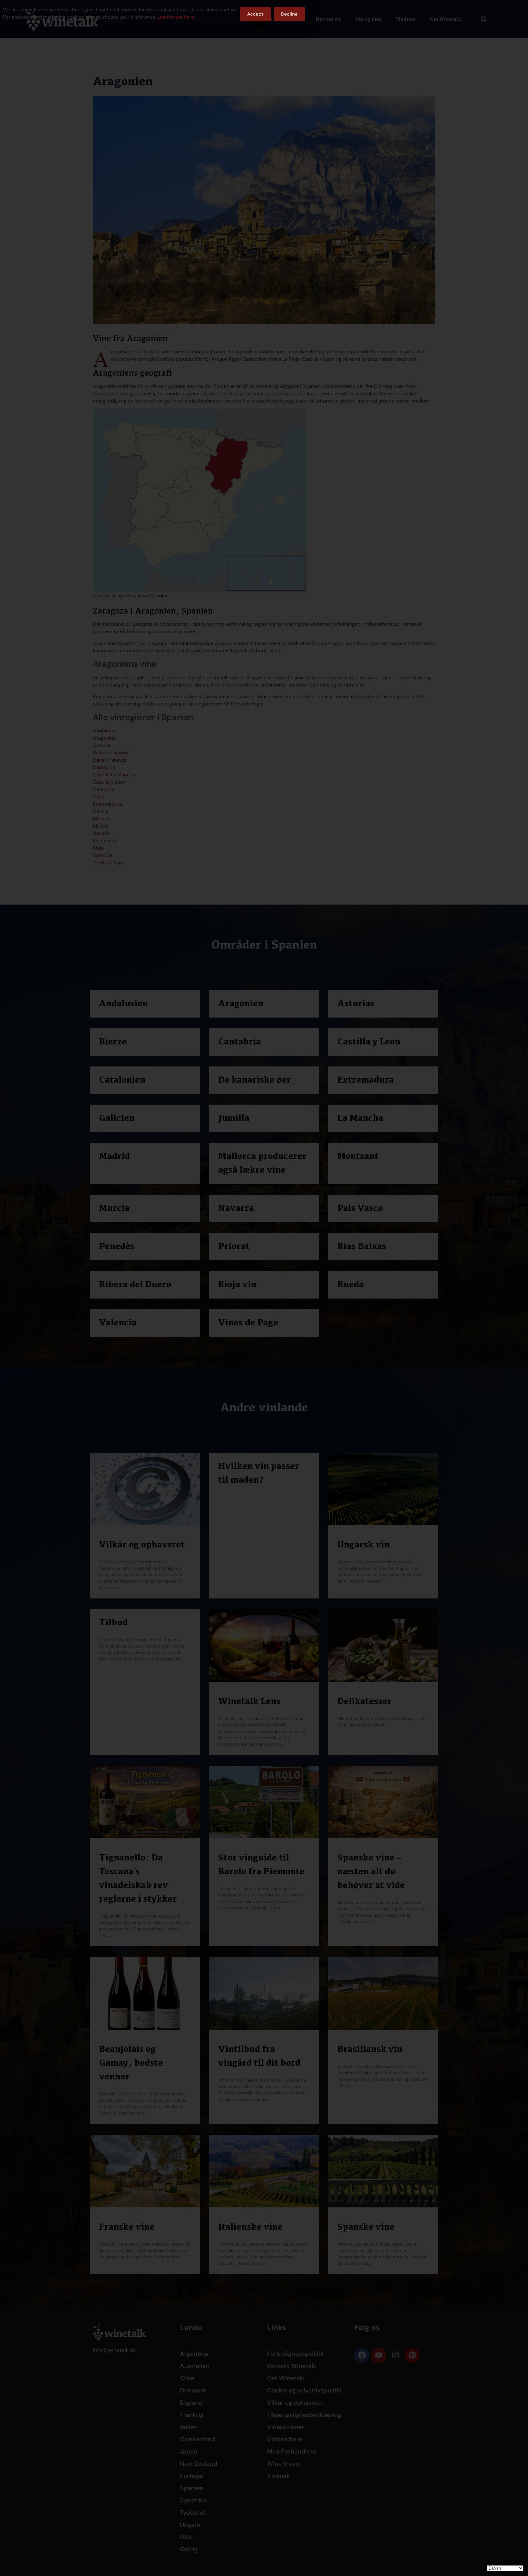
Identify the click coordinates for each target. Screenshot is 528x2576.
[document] (264, 1288)
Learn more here (176, 17)
